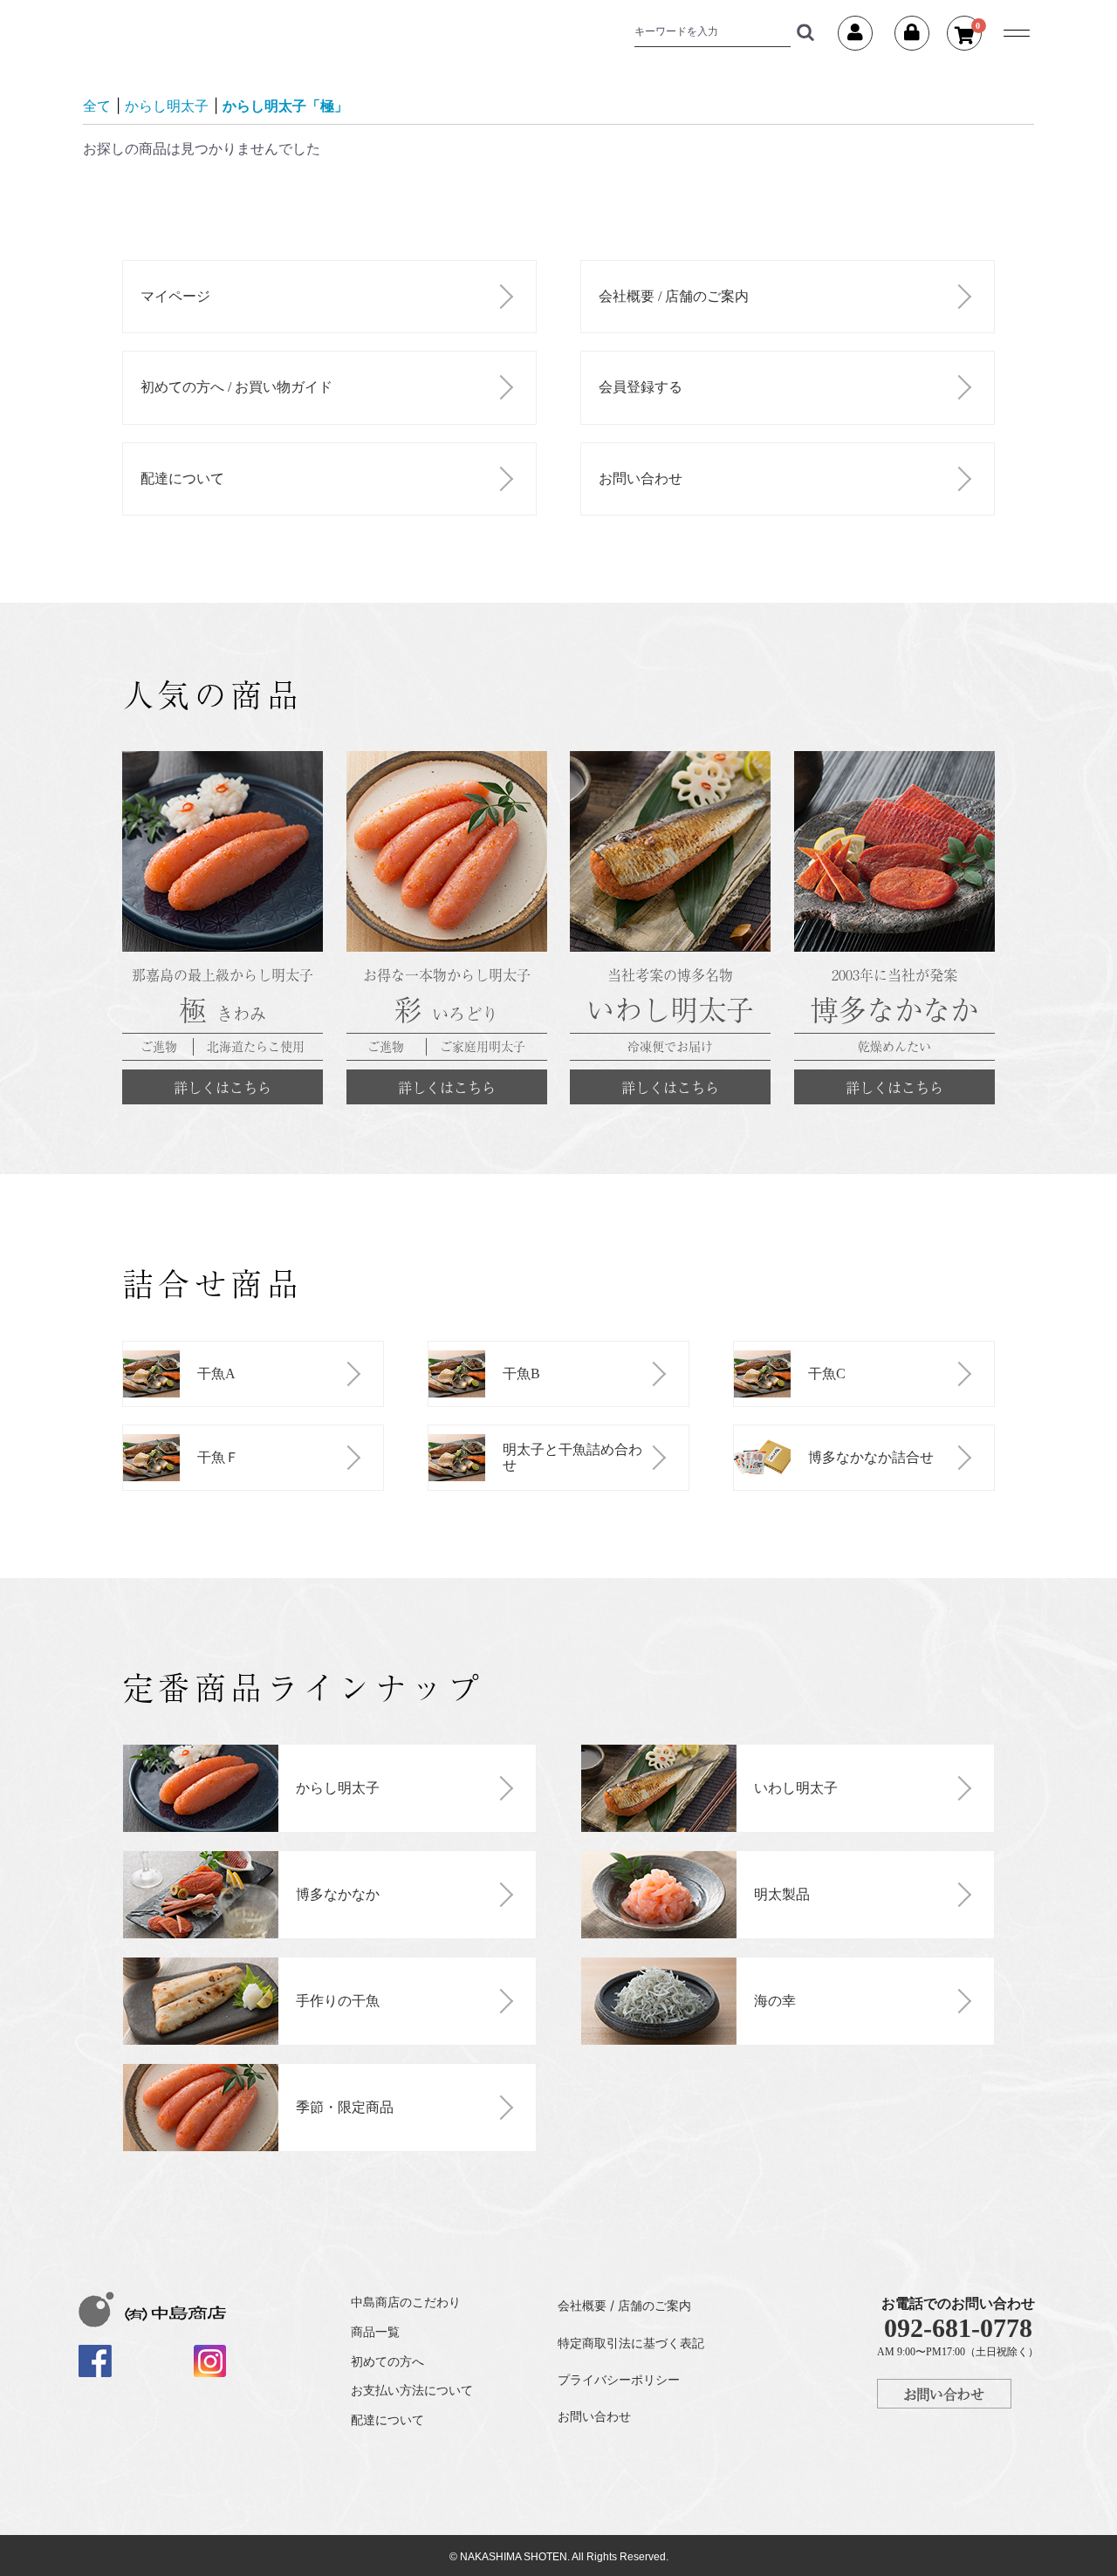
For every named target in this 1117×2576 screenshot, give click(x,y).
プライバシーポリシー (619, 2379)
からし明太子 (167, 106)
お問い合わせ (641, 478)
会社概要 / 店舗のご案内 (674, 296)
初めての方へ (387, 2361)
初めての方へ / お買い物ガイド (236, 387)
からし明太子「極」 (285, 106)
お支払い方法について (412, 2390)
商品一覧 (375, 2331)
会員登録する (641, 387)
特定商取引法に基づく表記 (631, 2343)
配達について (182, 478)
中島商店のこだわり (406, 2302)
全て (97, 106)
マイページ (175, 296)
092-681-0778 (958, 2328)
